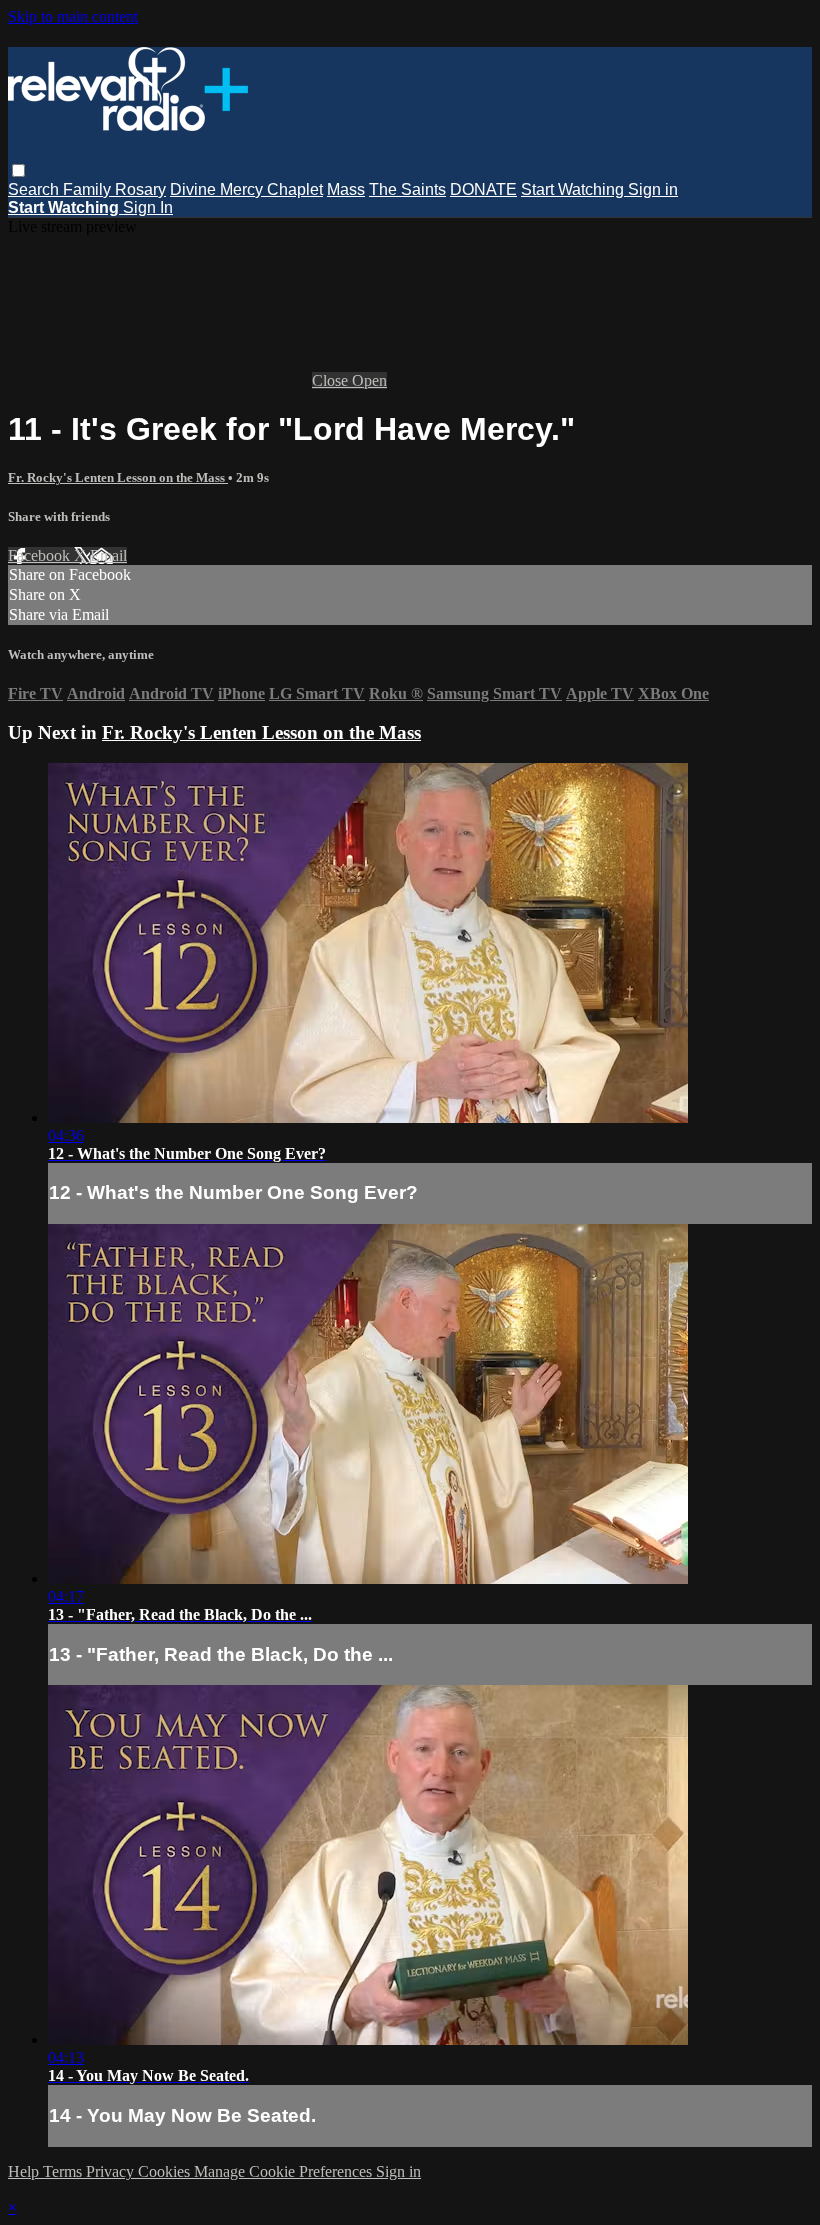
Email (108, 555)
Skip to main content (73, 16)
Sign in (653, 189)
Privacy (112, 2171)
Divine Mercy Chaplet (246, 189)
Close (332, 380)
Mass (346, 189)
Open (369, 380)
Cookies (166, 2171)
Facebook (41, 555)
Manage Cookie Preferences (285, 2171)
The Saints (407, 189)
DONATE (483, 189)
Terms (64, 2171)
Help (25, 2171)
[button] (18, 170)
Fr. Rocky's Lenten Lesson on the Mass (118, 477)
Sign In (148, 207)
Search (35, 189)
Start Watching (574, 189)
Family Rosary (114, 189)
